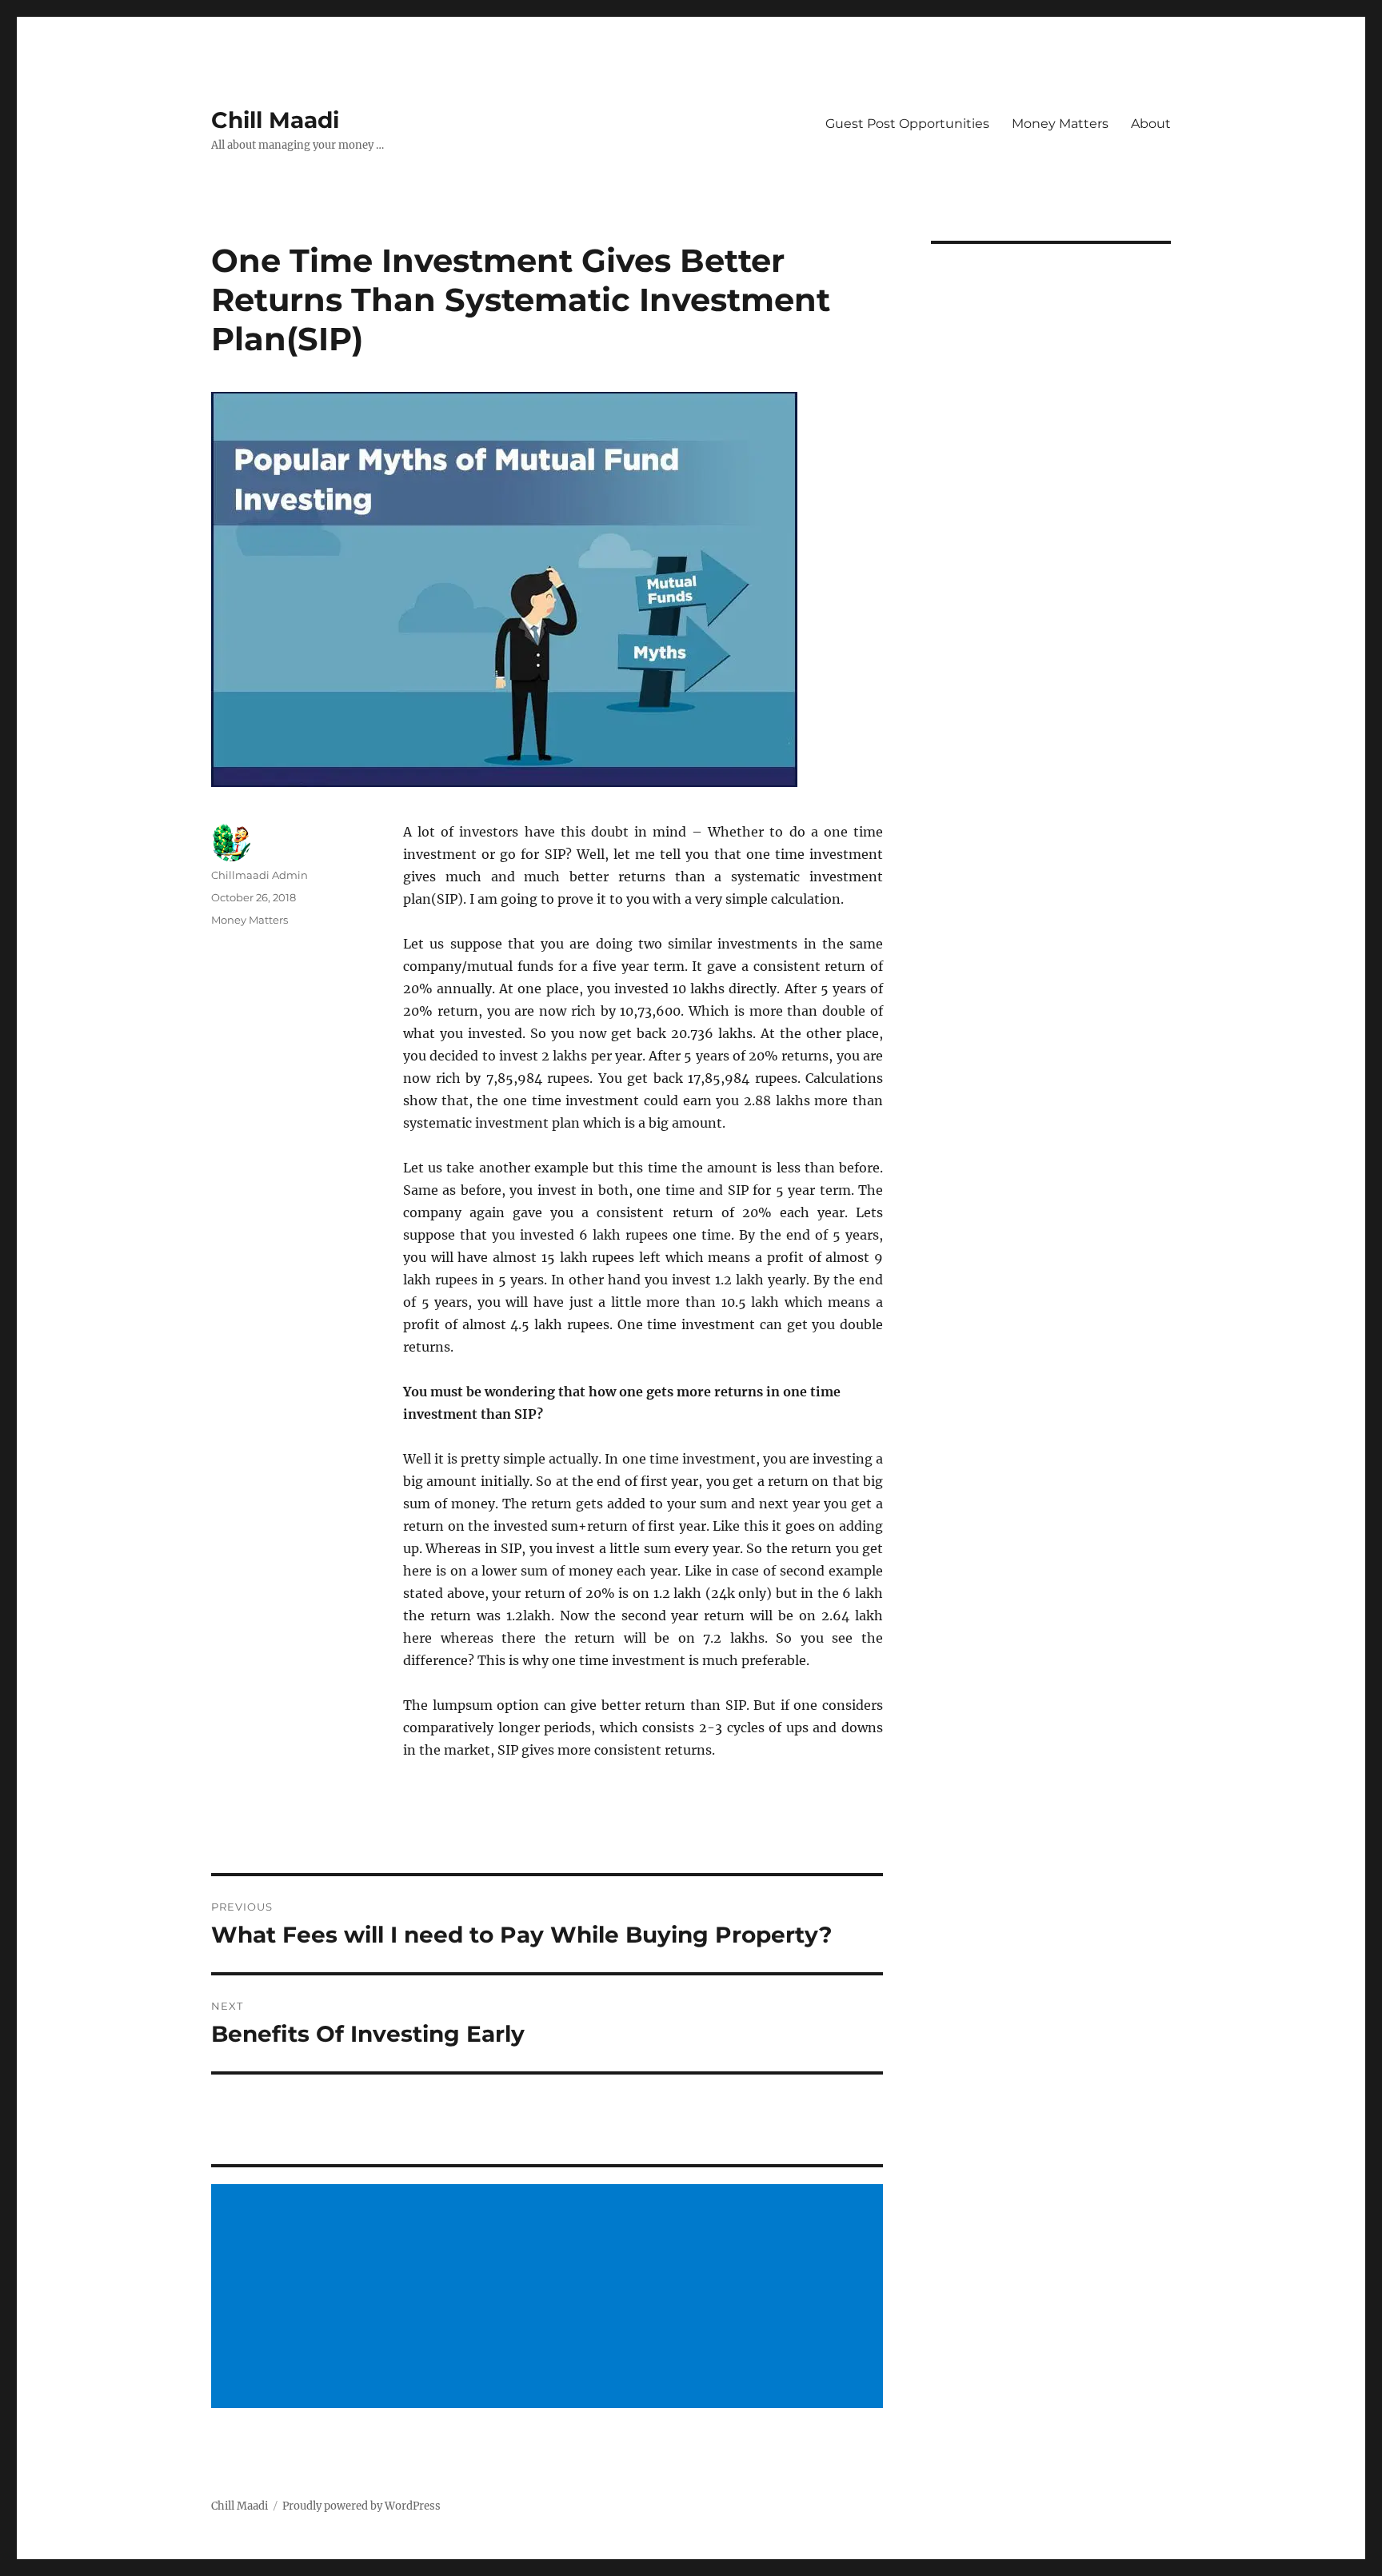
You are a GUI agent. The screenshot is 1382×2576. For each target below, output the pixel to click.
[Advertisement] (549, 2298)
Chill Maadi (275, 120)
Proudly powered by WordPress (361, 2506)
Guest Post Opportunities (907, 124)
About (1151, 124)
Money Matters (1060, 124)
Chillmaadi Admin (260, 875)
